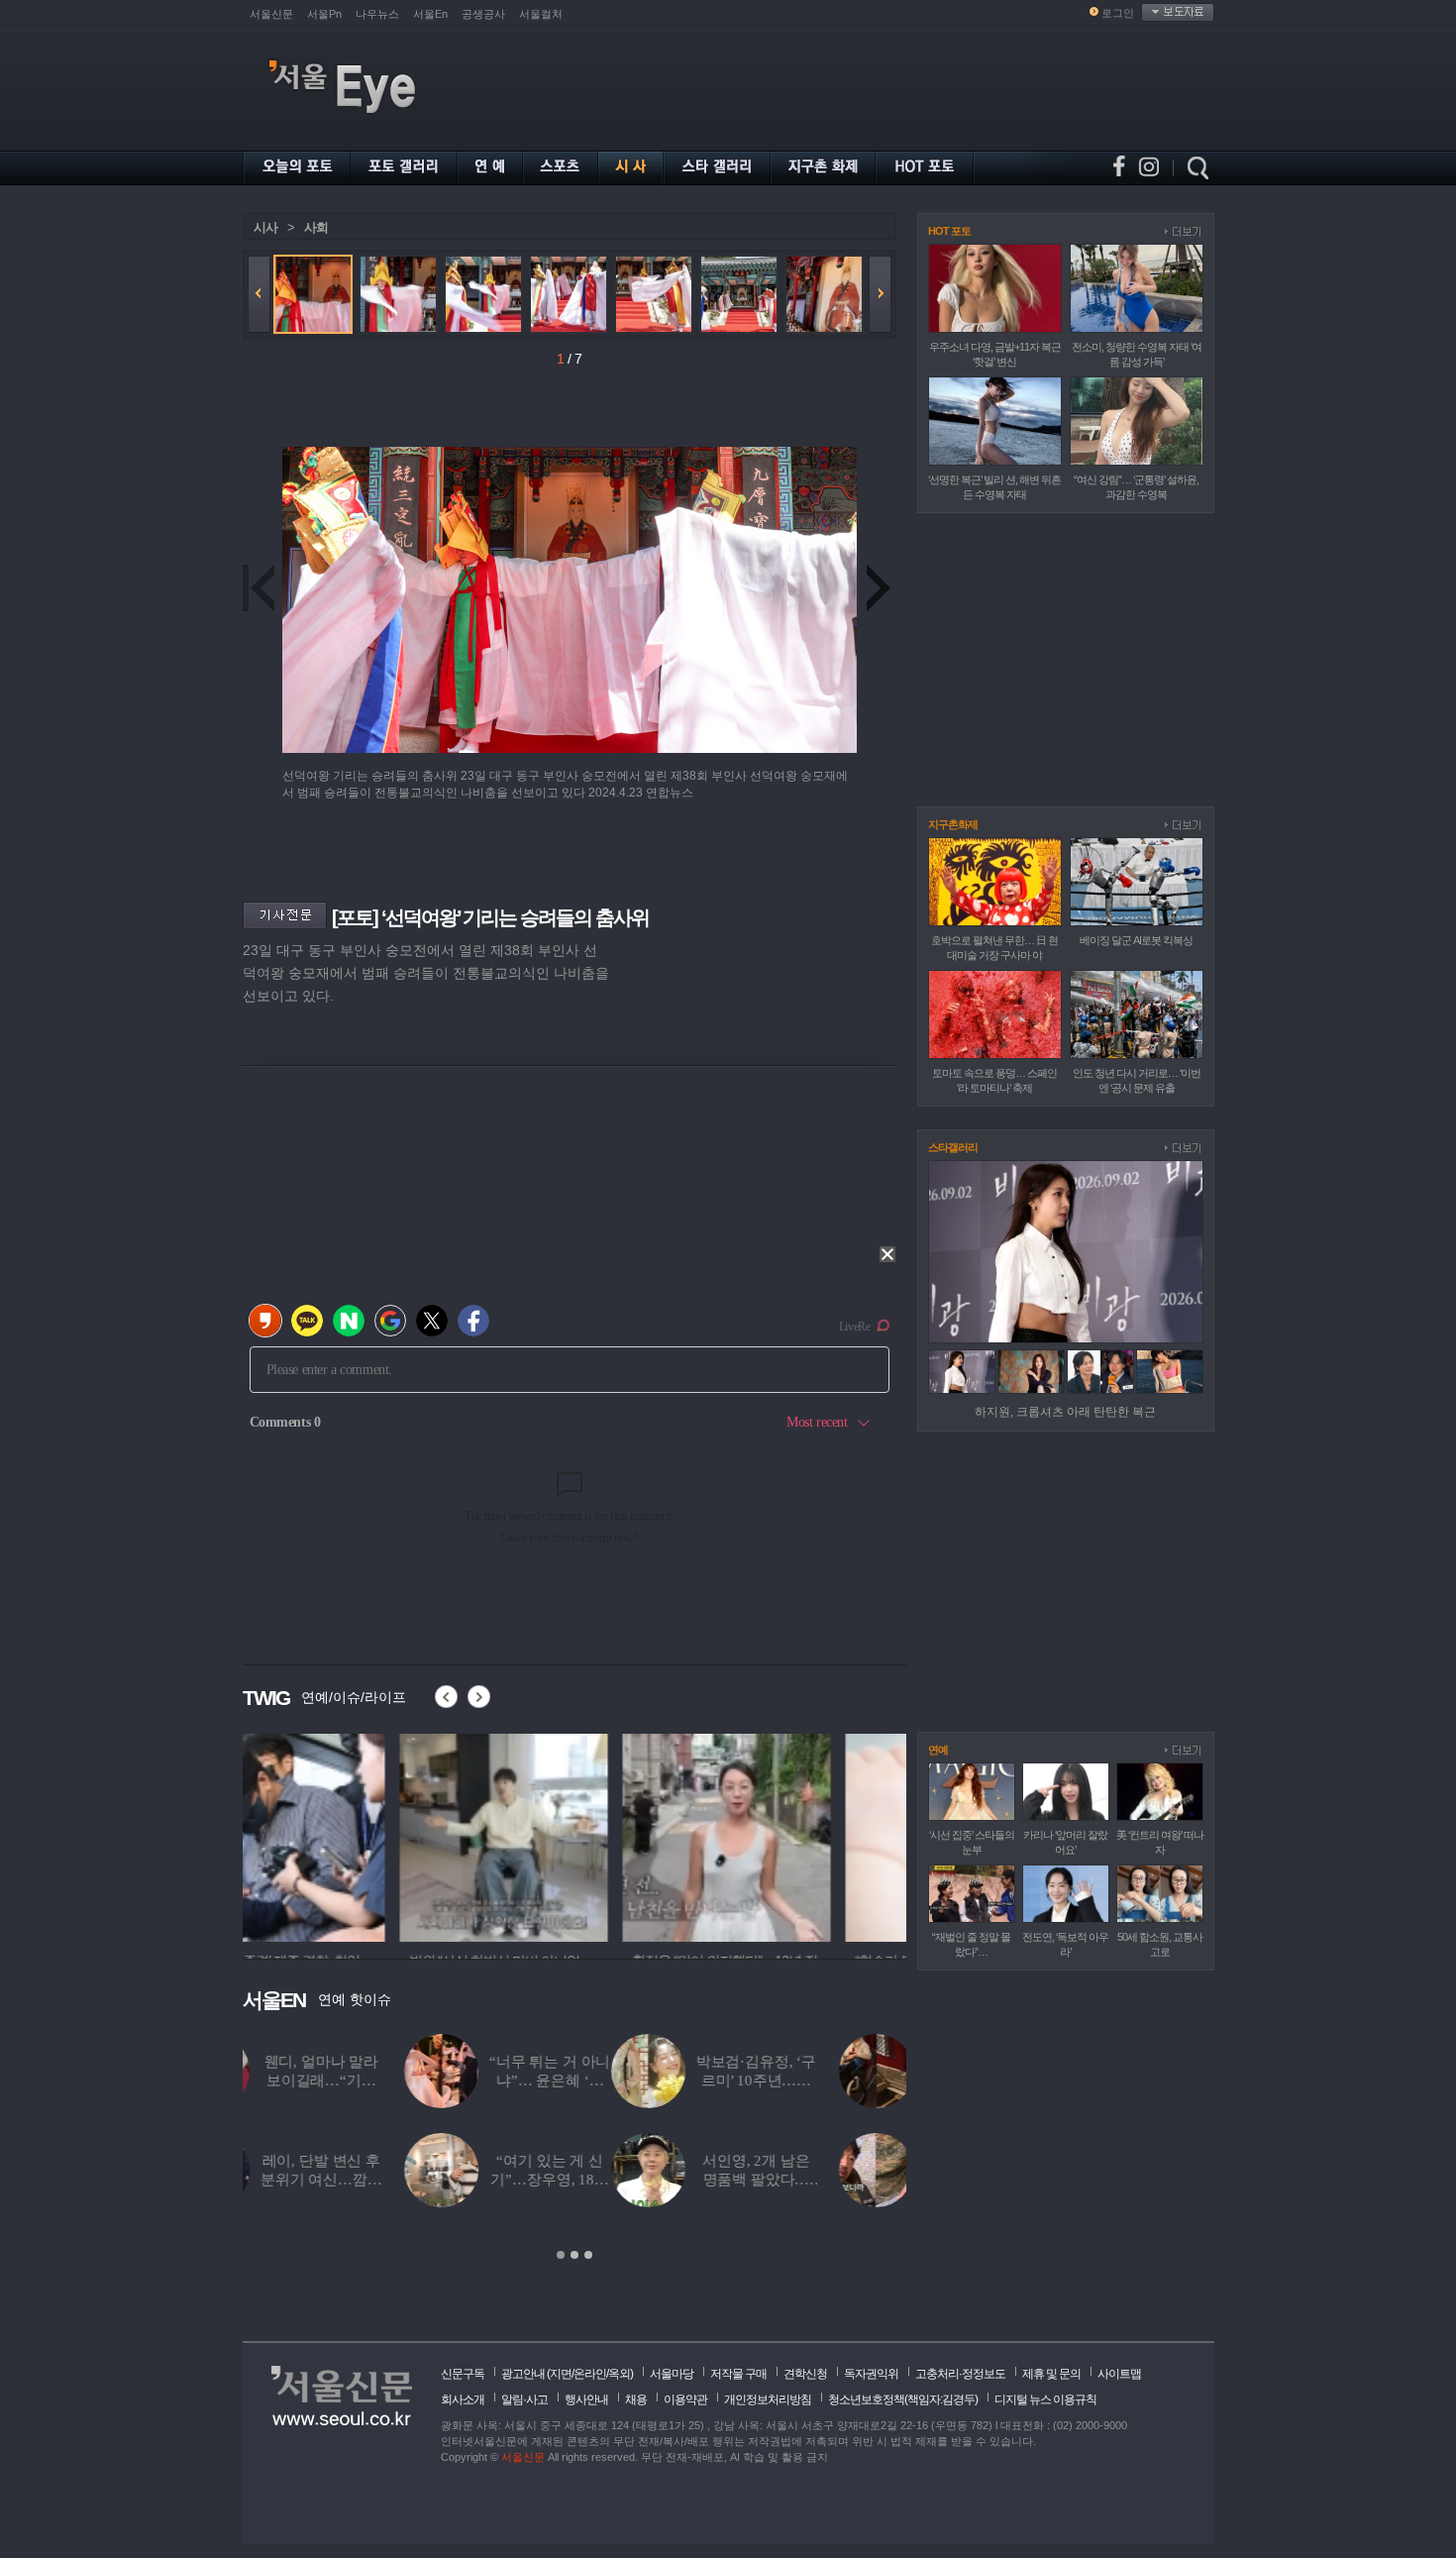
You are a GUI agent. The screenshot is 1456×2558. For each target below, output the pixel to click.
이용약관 (685, 2399)
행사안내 (586, 2399)
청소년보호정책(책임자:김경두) (903, 2399)
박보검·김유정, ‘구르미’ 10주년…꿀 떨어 (387, 2080)
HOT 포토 (949, 231)
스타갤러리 (953, 1147)
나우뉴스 (377, 14)
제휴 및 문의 (1051, 2374)
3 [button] (588, 2255)
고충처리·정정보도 (960, 2374)
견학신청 (805, 2374)
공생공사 (483, 14)
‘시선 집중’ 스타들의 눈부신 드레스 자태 (844, 2080)
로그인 (1118, 13)
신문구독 (463, 2374)
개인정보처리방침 (768, 2399)
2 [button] (574, 2255)
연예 (938, 1750)
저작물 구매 (738, 2374)
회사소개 (463, 2399)
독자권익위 (871, 2374)
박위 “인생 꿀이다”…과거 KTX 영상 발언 (616, 2080)
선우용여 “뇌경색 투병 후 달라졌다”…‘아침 (845, 2180)
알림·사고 (524, 2399)
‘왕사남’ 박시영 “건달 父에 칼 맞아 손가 (616, 2180)
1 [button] (561, 2255)
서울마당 (672, 2374)
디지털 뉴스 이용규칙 (1045, 2399)
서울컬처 (541, 14)
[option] (347, 1835)
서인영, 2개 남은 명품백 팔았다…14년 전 (388, 2180)
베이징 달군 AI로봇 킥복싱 (1136, 940)
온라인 (590, 2374)
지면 (561, 2374)
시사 (265, 227)
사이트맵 (1119, 2374)
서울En (430, 14)
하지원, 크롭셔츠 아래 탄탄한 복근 (1065, 1412)
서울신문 (271, 14)
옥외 (619, 2374)
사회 (316, 227)
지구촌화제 (953, 824)
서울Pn (324, 14)
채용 (636, 2399)
